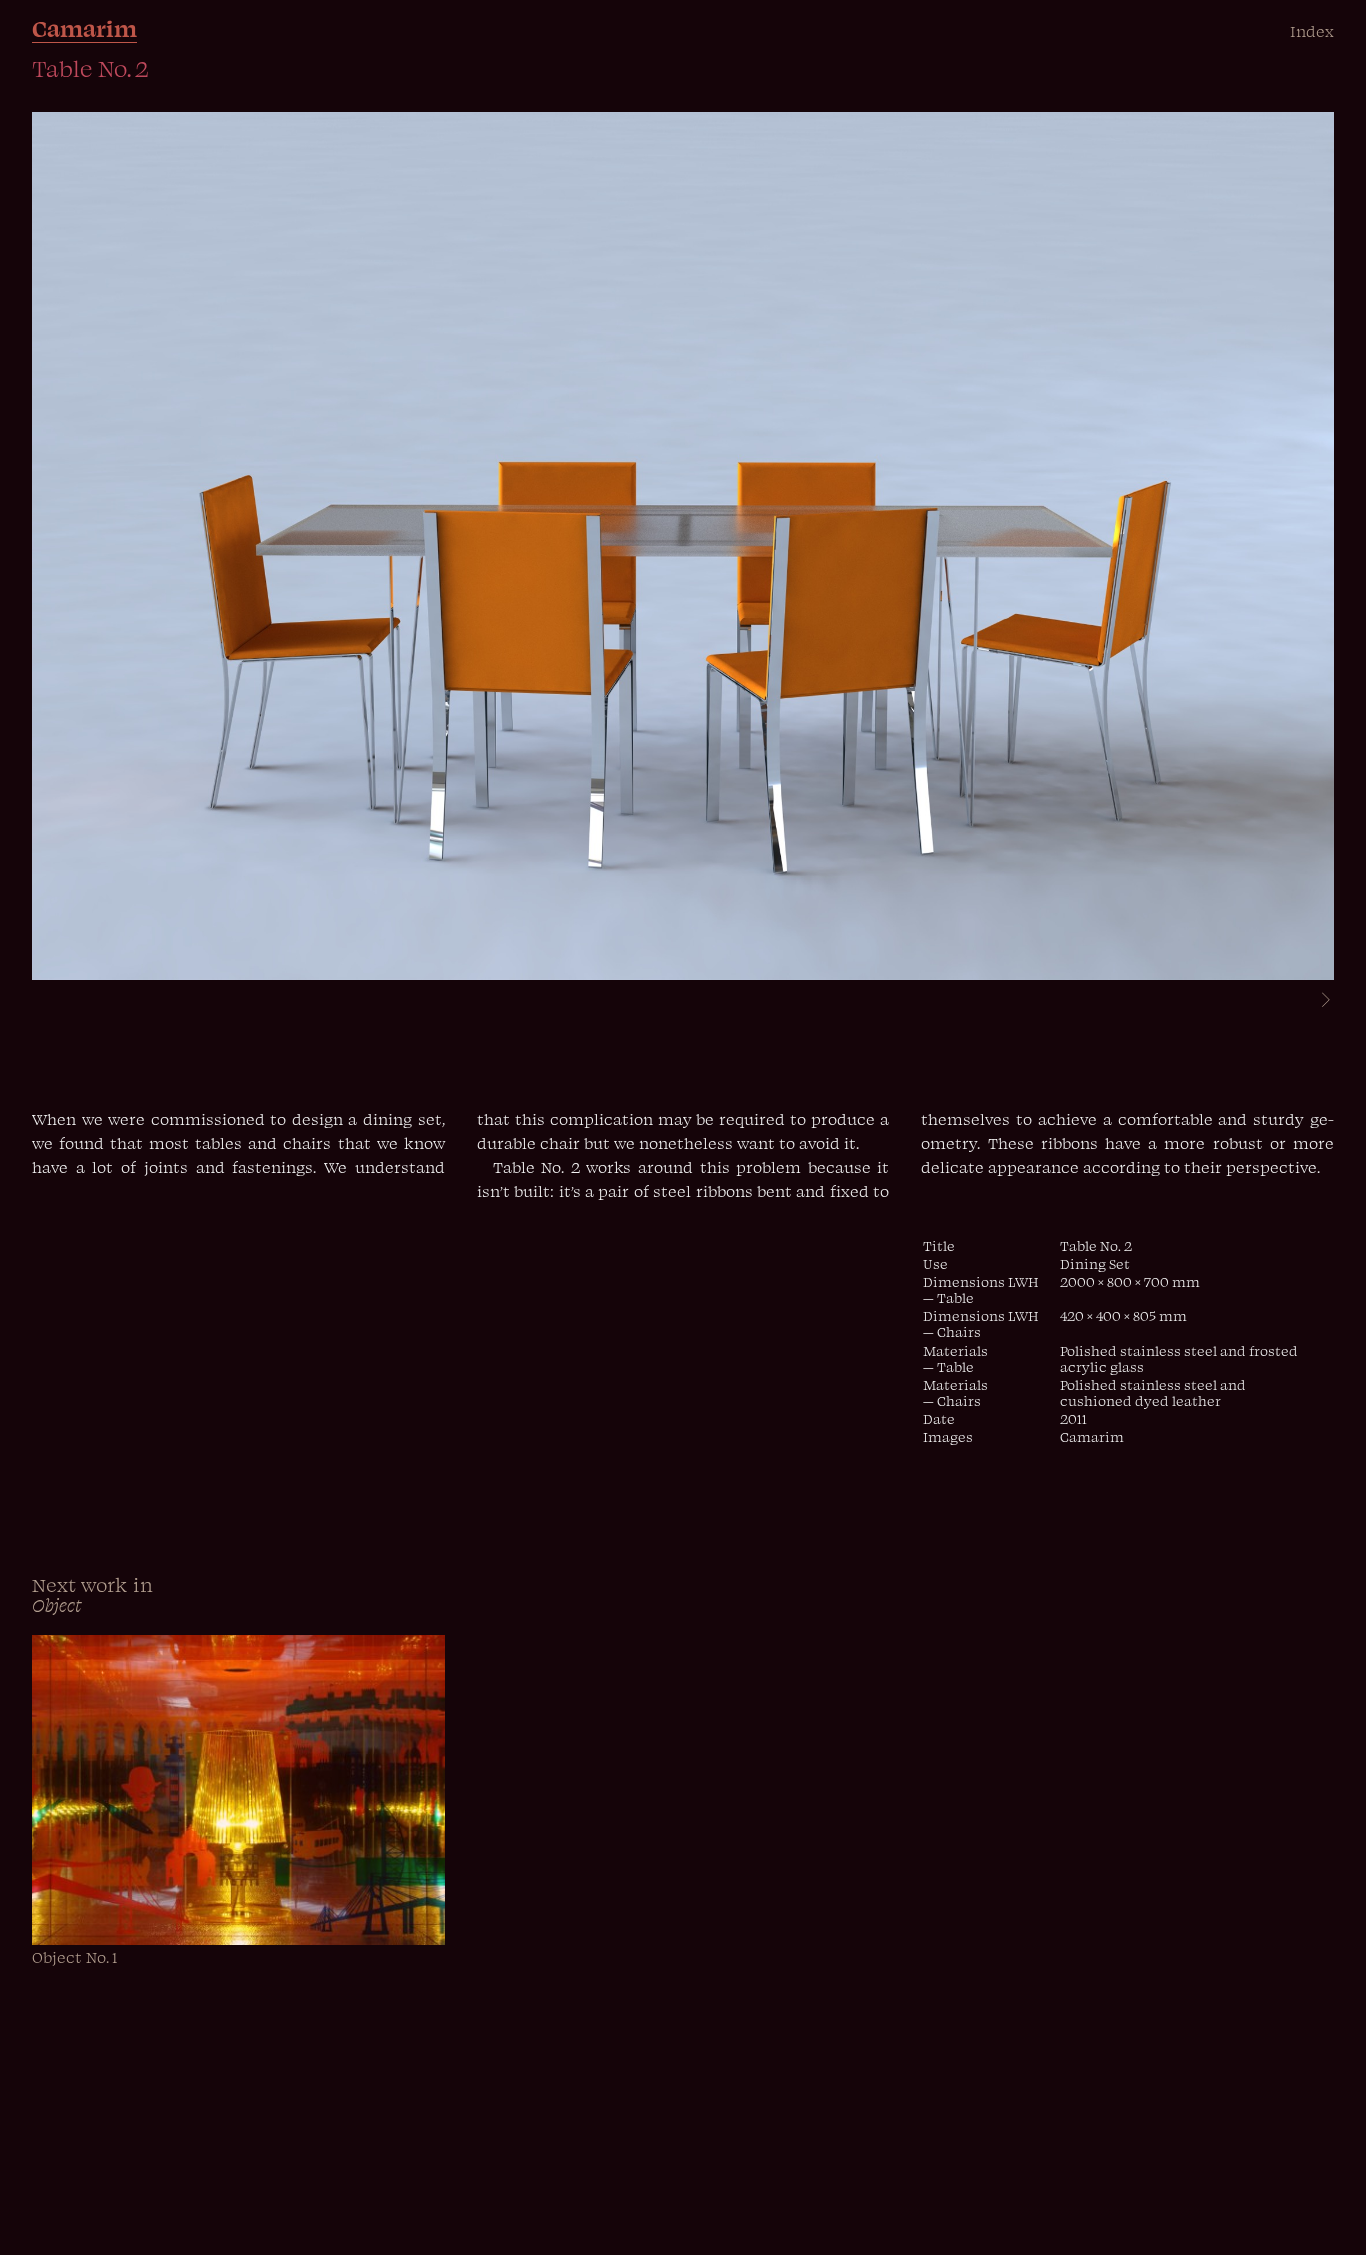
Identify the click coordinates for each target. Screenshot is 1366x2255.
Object (57, 1604)
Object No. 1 (74, 1957)
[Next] (1317, 1002)
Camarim (84, 28)
